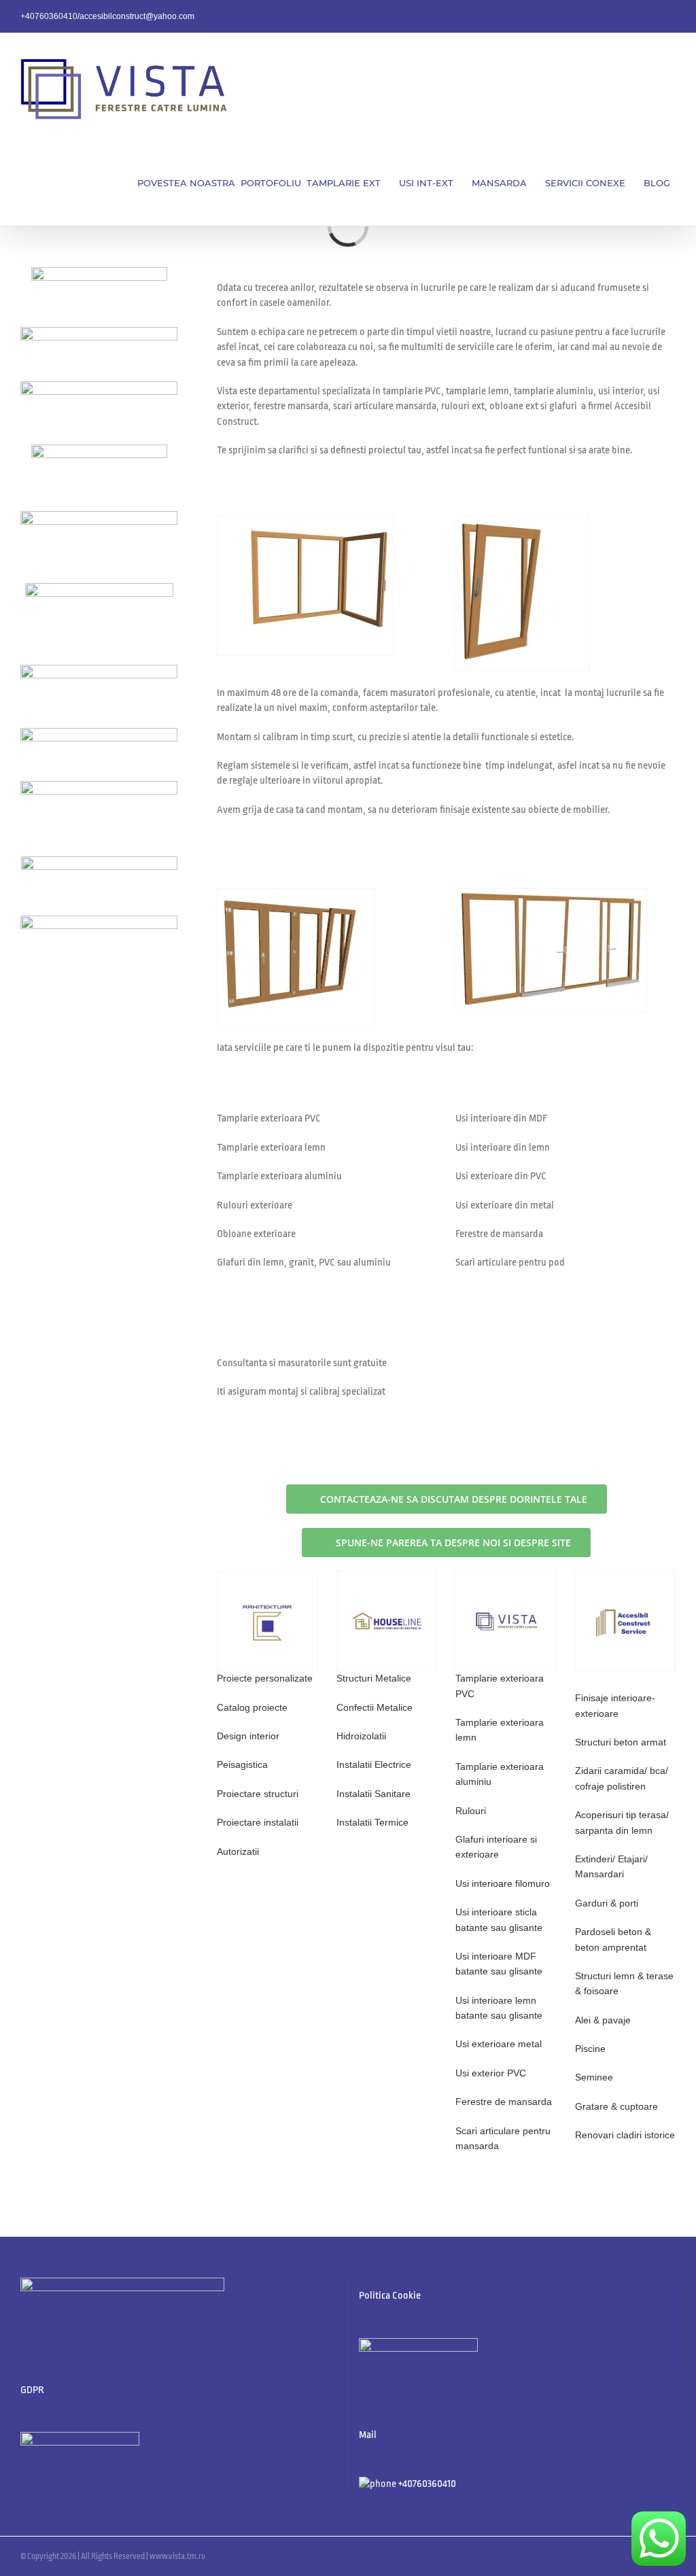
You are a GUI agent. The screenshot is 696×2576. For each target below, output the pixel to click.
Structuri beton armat (621, 1742)
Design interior (248, 1736)
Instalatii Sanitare (373, 1794)
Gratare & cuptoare (616, 2106)
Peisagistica (242, 1764)
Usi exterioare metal (499, 2044)
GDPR (32, 2390)
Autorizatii (238, 1851)
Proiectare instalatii (258, 1822)
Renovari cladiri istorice (625, 2135)
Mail (368, 2435)
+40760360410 (427, 2484)
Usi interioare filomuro (503, 1883)
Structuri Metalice (374, 1678)
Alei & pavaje (603, 2020)
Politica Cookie (390, 2296)
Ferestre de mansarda (504, 2102)
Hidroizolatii (361, 1736)
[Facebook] (363, 2379)
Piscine (590, 2049)
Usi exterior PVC (491, 2073)
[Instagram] (398, 2379)
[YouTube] (381, 2379)
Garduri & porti (607, 1903)
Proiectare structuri (258, 1794)
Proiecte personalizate (265, 1678)
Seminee (594, 2077)
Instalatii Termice (372, 1822)
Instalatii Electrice (374, 1764)
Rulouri (471, 1811)
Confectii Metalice (375, 1707)
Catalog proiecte (252, 1707)
